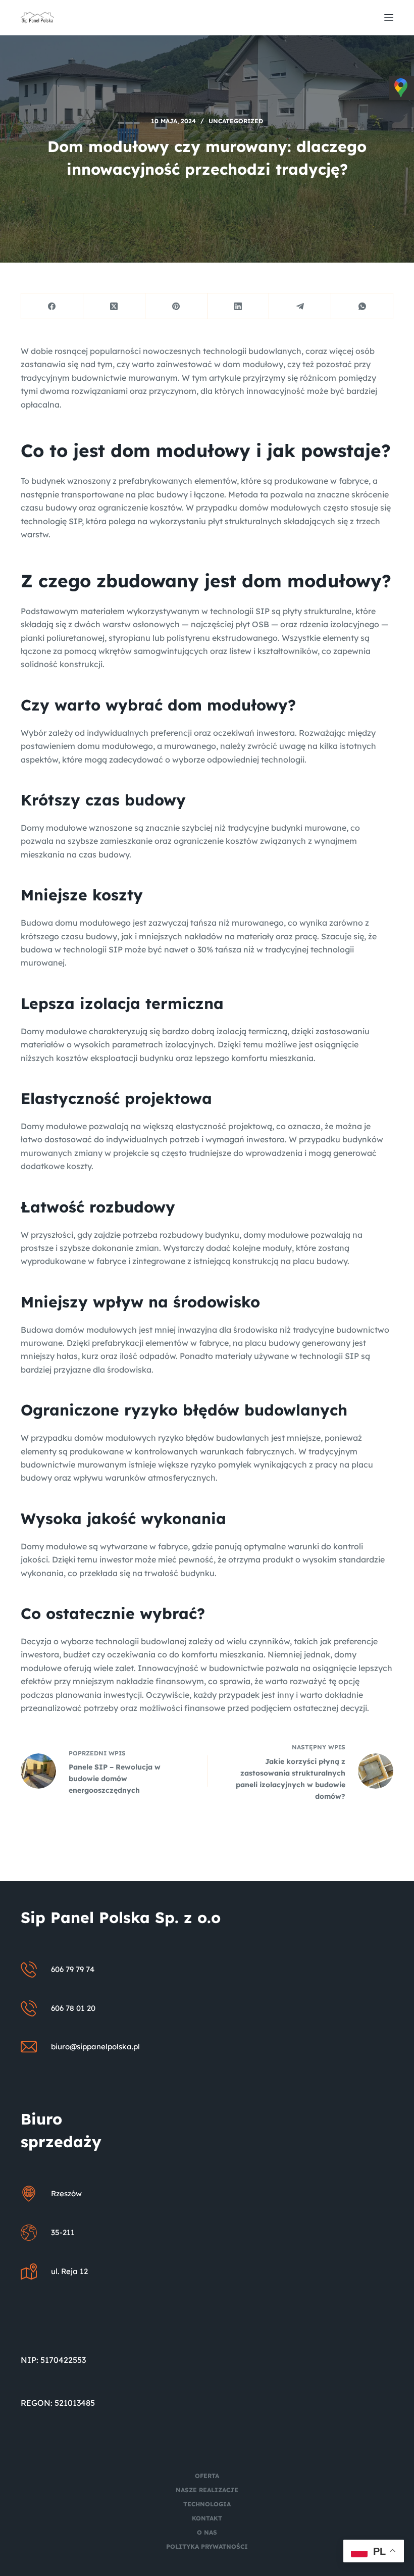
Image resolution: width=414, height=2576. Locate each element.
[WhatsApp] (362, 306)
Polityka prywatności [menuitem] (207, 2546)
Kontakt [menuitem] (207, 2518)
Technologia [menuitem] (207, 2504)
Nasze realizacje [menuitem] (207, 2490)
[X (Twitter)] (114, 306)
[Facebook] (52, 306)
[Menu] (389, 18)
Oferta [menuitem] (207, 2476)
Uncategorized (236, 121)
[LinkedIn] (239, 306)
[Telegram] (300, 306)
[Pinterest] (176, 306)
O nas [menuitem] (207, 2532)
